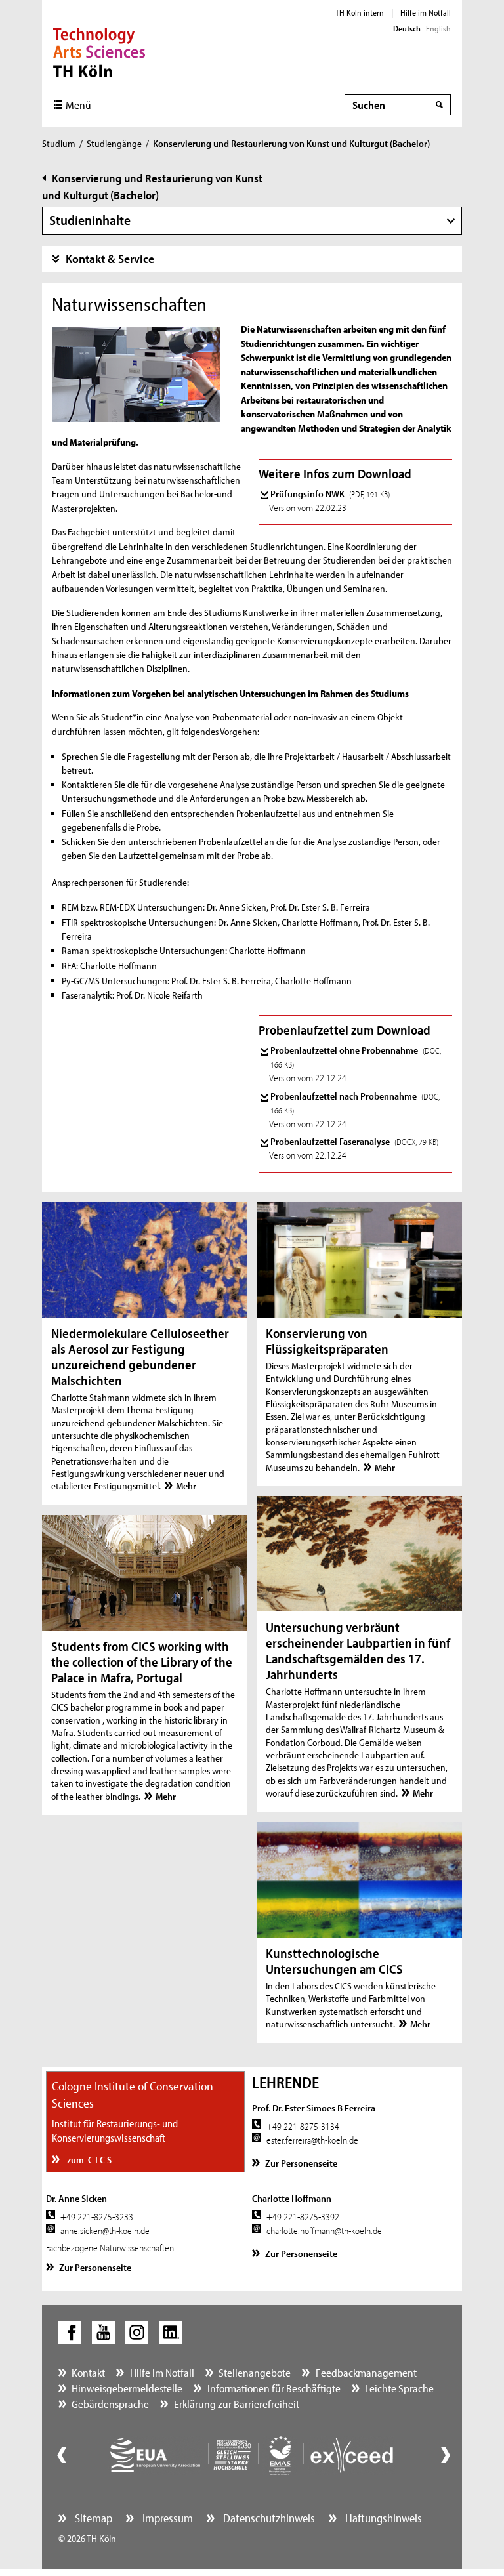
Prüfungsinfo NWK (330, 494)
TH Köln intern (360, 12)
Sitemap (92, 2518)
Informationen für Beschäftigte (274, 2388)
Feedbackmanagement (366, 2372)
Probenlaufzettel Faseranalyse (354, 1141)
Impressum (166, 2518)
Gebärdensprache (110, 2404)
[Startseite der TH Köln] (99, 51)
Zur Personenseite (301, 2163)
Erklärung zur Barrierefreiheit (237, 2404)
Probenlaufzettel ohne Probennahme (356, 1057)
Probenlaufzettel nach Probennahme (355, 1103)
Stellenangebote (255, 2372)
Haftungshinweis (382, 2518)
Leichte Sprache (399, 2388)
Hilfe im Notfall (426, 12)
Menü (78, 105)
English (438, 28)
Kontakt (88, 2372)
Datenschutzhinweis (268, 2518)
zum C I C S (88, 2160)
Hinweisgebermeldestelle (127, 2388)
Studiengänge (114, 143)
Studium (59, 143)
